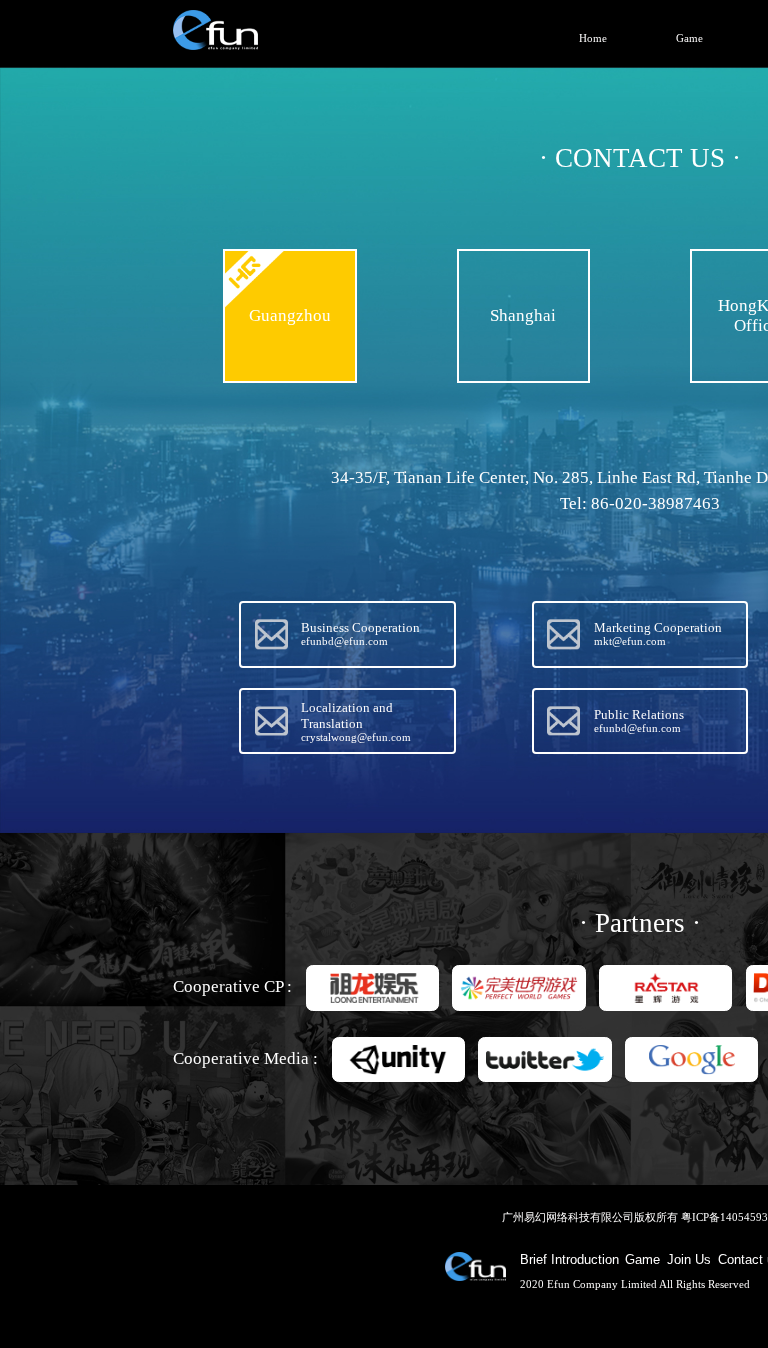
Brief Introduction (569, 1259)
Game (642, 1259)
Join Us (689, 1259)
